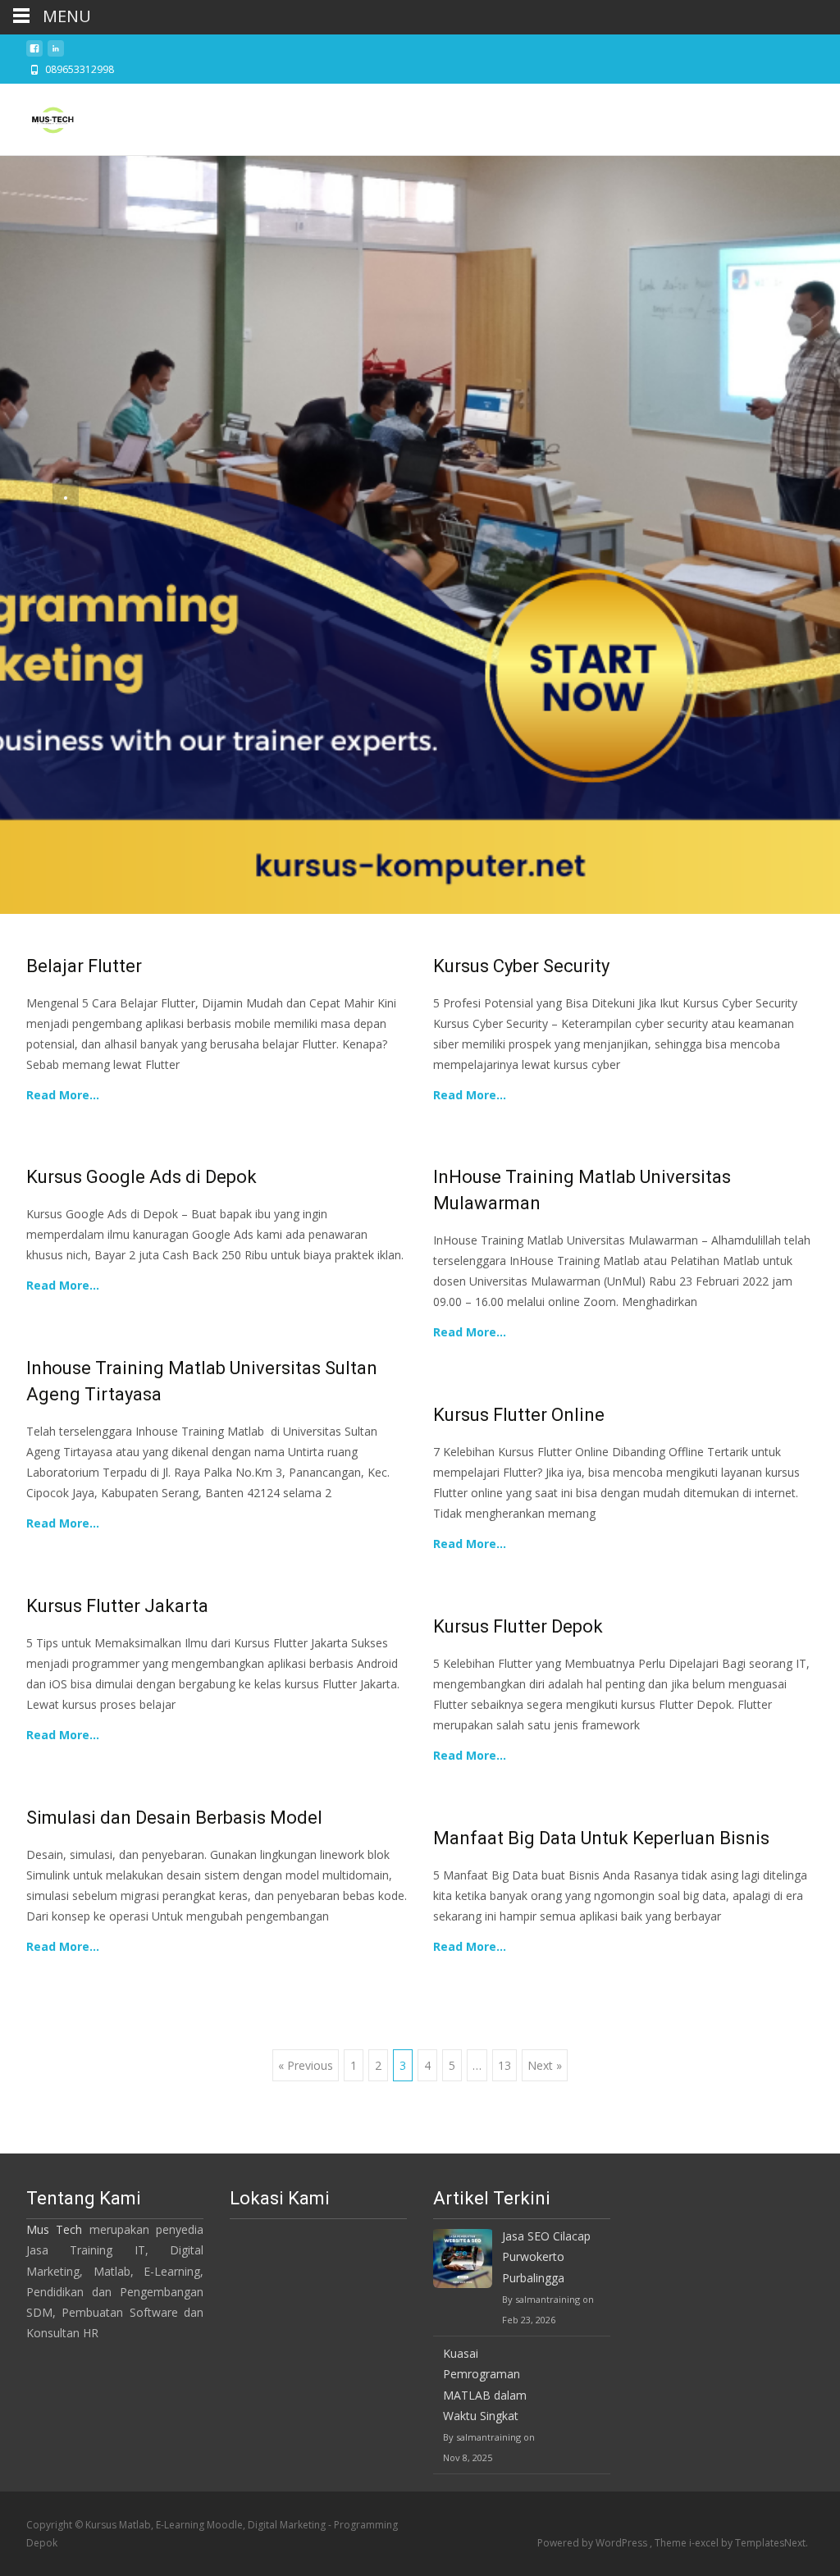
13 (504, 2065)
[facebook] (34, 53)
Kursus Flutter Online (519, 1415)
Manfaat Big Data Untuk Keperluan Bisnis (601, 1838)
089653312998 (80, 69)
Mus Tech (54, 2229)
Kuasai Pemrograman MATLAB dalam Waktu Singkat (485, 2384)
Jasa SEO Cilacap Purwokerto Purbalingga (546, 2256)
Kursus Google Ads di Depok (142, 1177)
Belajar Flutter (84, 966)
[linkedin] (56, 53)
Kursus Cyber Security (521, 966)
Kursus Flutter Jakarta (117, 1606)
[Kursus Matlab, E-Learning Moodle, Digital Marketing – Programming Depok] (39, 116)
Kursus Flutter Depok (518, 1626)
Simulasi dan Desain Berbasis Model (174, 1818)
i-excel (705, 2543)
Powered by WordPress (593, 2543)
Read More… (63, 1095)
